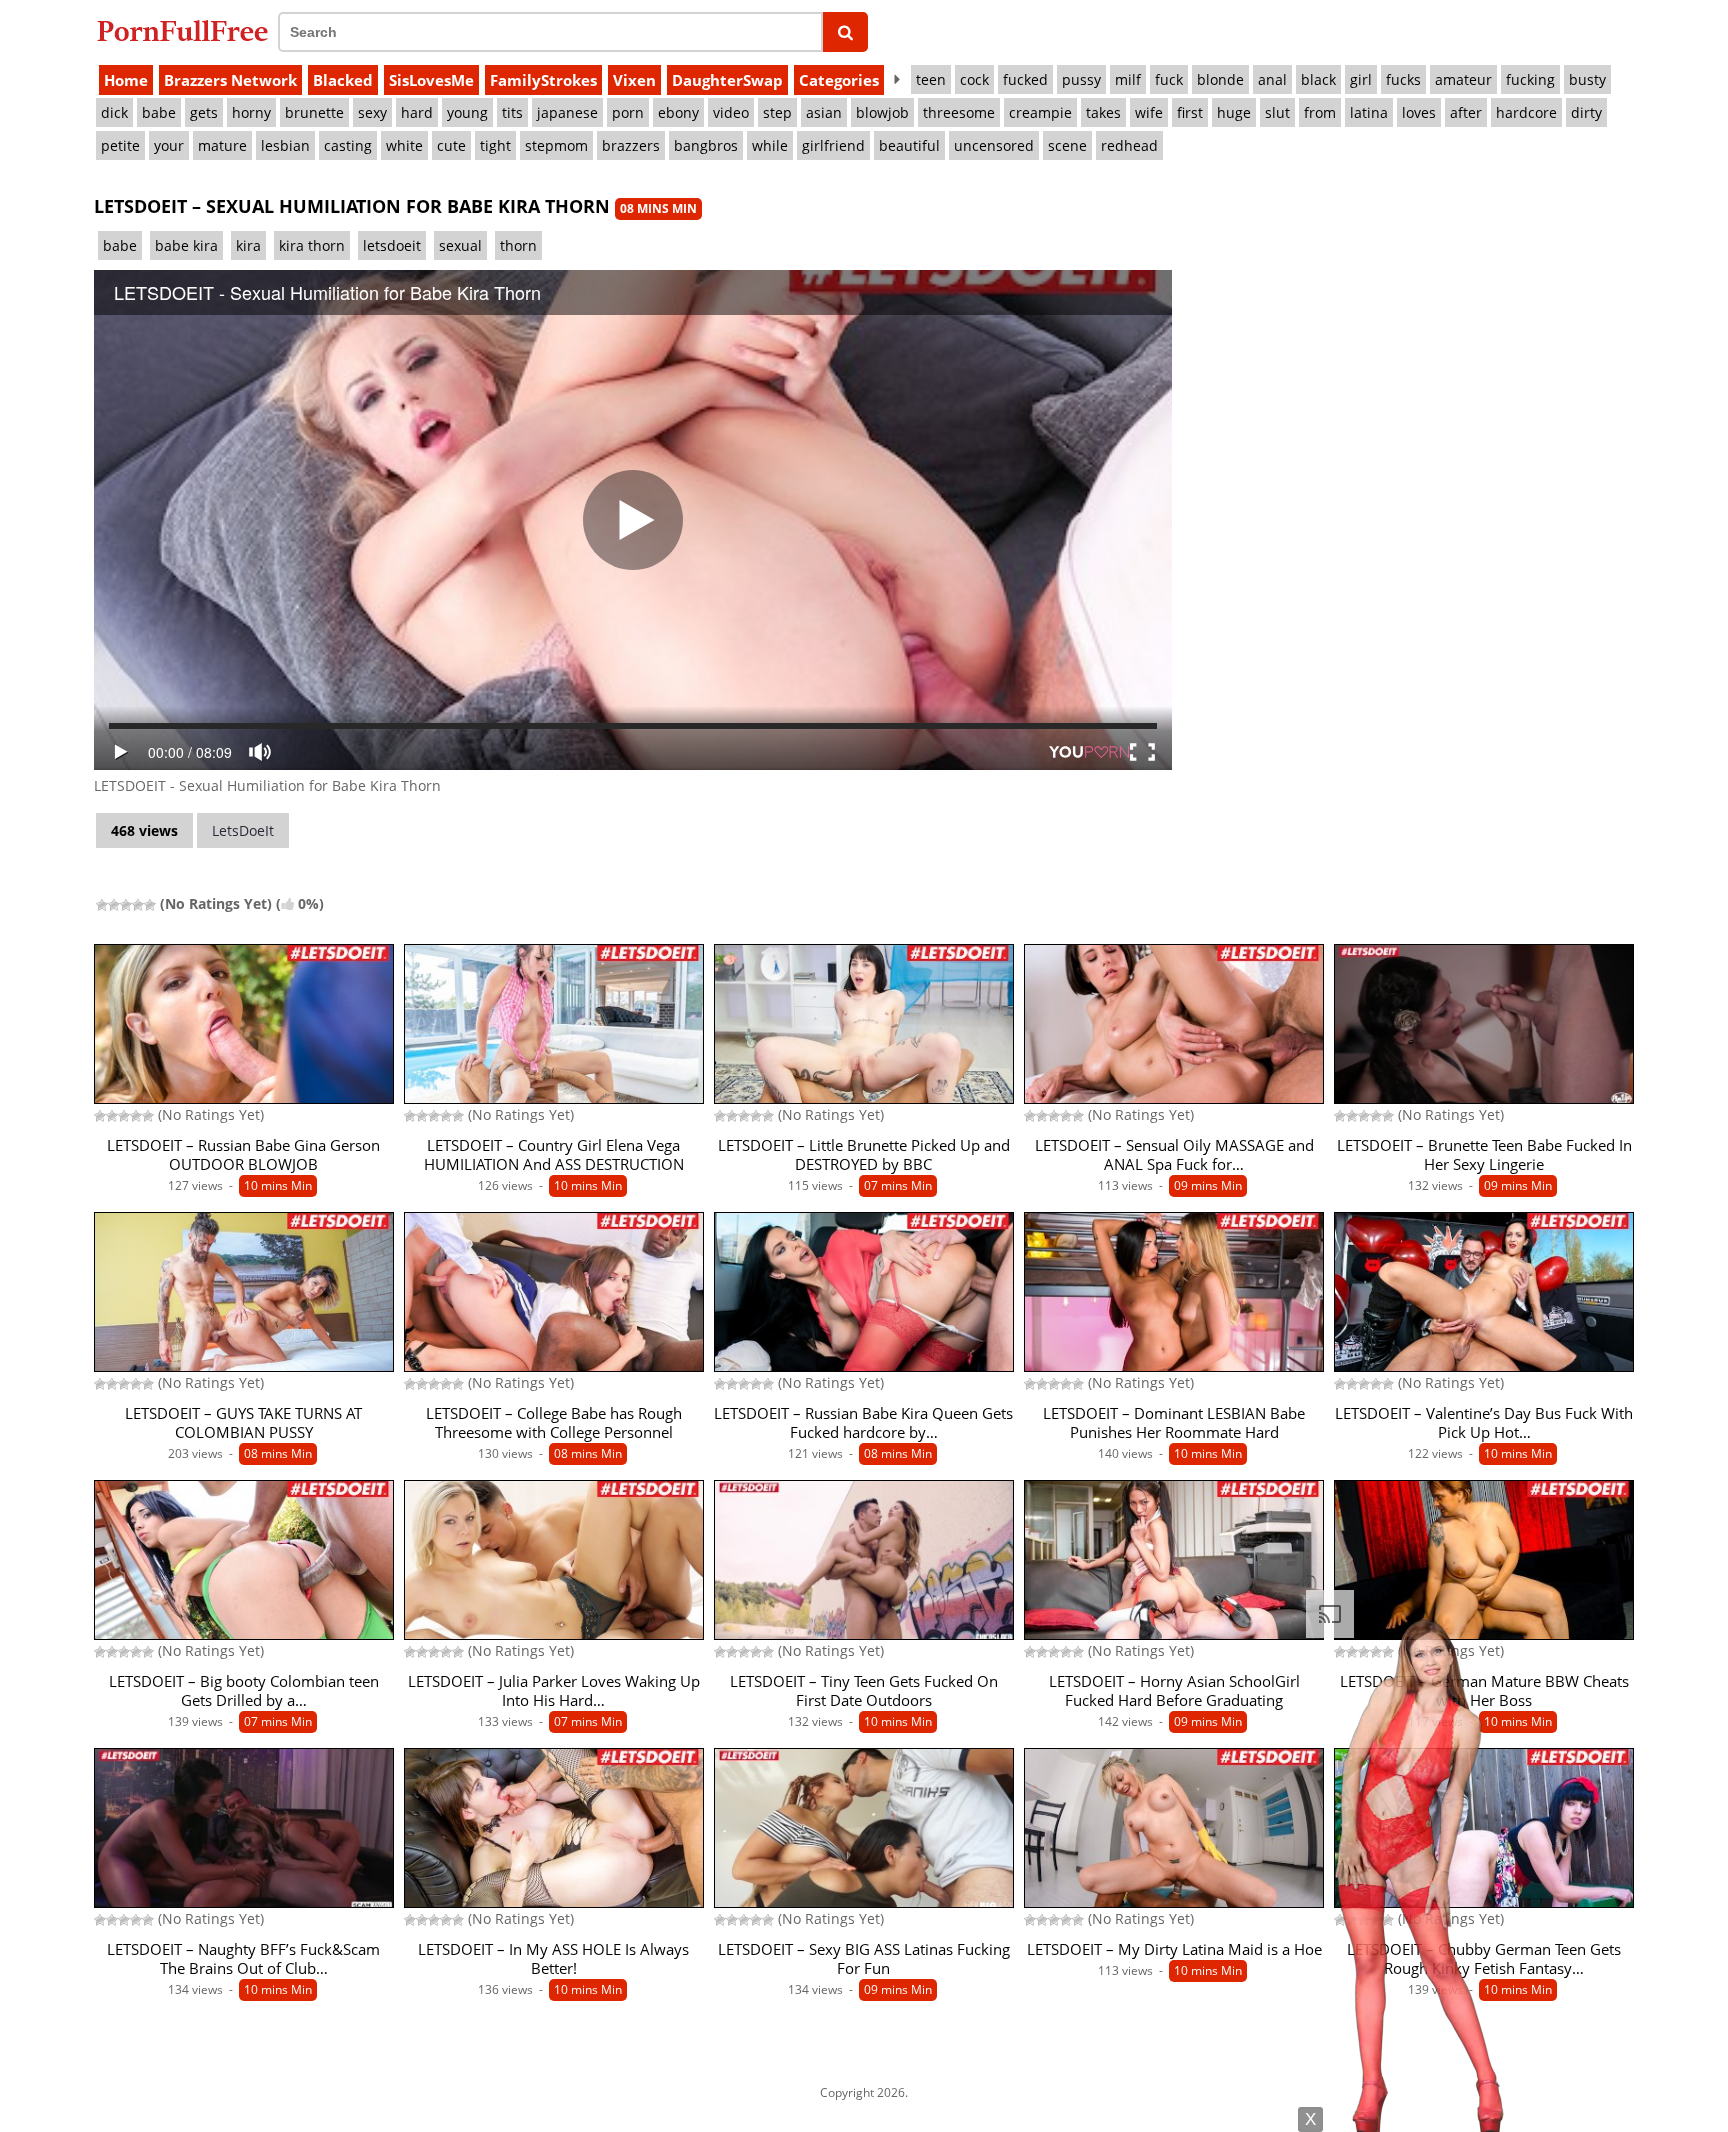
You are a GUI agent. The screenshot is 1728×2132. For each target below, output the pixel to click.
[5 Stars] (150, 905)
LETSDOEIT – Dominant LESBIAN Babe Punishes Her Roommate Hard (1174, 1423)
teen (931, 79)
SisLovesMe (431, 80)
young (467, 112)
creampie (1040, 112)
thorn (518, 245)
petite (120, 145)
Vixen (634, 80)
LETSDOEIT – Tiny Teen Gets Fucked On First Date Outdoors (864, 1691)
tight (495, 145)
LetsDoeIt (243, 830)
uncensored (994, 145)
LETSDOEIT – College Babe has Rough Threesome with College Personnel (554, 1423)
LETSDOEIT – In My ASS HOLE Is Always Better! (553, 1959)
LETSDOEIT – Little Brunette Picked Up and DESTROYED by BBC (864, 1155)
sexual (460, 245)
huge (1234, 112)
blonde (1220, 79)
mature (222, 145)
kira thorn (312, 245)
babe (159, 112)
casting (348, 145)
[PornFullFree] (182, 30)
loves (1419, 112)
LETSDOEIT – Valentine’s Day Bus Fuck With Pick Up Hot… (1484, 1423)
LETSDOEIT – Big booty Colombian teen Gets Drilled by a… (244, 1691)
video (731, 112)
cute (451, 145)
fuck (1169, 79)
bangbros (706, 145)
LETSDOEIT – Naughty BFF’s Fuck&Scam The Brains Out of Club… (243, 1959)
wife (1149, 112)
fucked (1025, 79)
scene (1067, 145)
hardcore (1526, 112)
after (1466, 112)
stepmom (556, 145)
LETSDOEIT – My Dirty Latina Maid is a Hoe (1174, 1949)
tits (512, 112)
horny (251, 112)
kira (248, 245)
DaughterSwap (727, 80)
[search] (845, 32)
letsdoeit (392, 245)
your (169, 145)
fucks (1403, 79)
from (1320, 112)
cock (974, 79)
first (1190, 112)
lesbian (285, 145)
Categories (839, 80)
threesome (959, 112)
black (1318, 79)
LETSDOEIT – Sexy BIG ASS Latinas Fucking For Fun (864, 1959)
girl (1361, 79)
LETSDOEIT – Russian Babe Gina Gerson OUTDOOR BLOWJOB (243, 1155)
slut (1277, 112)
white (404, 145)
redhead (1129, 145)
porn (628, 112)
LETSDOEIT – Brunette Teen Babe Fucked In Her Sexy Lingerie (1484, 1155)
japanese (567, 112)
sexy (372, 112)
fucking (1530, 79)
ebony (678, 112)
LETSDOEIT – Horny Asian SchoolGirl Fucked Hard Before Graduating (1174, 1691)
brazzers (631, 145)
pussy (1081, 79)
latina (1369, 112)
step (777, 112)
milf (1128, 79)
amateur (1463, 79)
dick (114, 112)
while (770, 145)
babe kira (186, 245)
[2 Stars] (114, 905)
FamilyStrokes (543, 80)
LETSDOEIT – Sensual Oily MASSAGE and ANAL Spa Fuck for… (1174, 1155)
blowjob (882, 112)
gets (204, 112)
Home (126, 80)
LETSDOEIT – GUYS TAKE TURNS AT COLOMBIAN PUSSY (243, 1423)
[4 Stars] (138, 905)
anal (1272, 79)
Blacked (343, 80)
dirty (1586, 112)
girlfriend (833, 145)
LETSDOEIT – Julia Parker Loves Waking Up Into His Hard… (554, 1691)
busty (1587, 79)
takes (1103, 112)
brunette (314, 112)
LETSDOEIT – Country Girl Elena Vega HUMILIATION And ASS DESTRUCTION (554, 1155)
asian (824, 112)
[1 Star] (102, 905)
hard (417, 112)
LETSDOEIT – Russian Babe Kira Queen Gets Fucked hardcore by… (863, 1423)
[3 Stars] (126, 905)
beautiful (909, 145)
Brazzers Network (230, 80)
